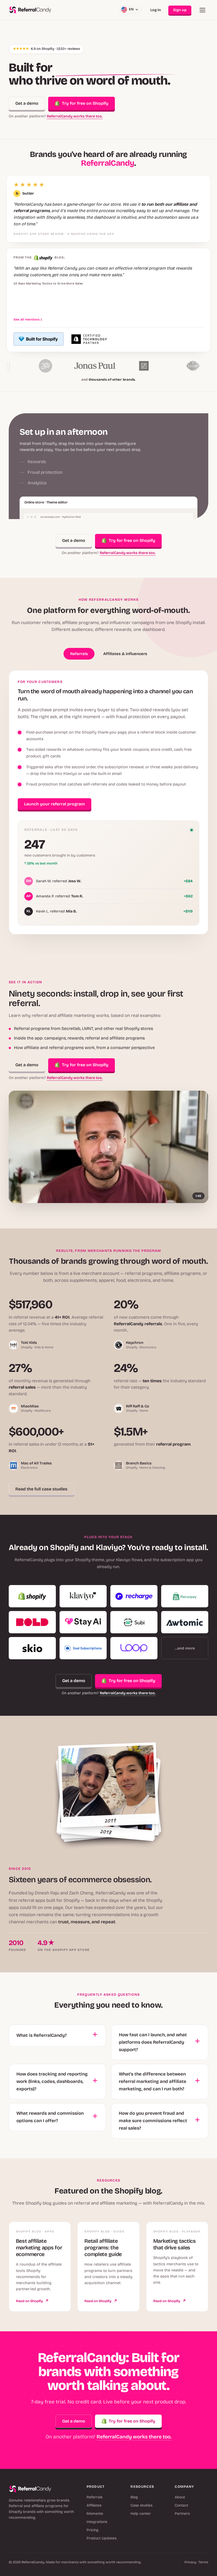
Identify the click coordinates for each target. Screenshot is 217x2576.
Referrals (94, 2497)
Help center (141, 2514)
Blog (134, 2497)
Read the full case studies (41, 1489)
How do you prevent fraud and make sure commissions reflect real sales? (153, 2121)
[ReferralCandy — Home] (30, 10)
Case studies (141, 2505)
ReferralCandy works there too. (75, 116)
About (180, 2497)
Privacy (190, 2562)
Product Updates (101, 2538)
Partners (182, 2514)
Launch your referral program (55, 804)
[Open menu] (202, 10)
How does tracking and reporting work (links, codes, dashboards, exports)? (52, 2081)
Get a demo (27, 103)
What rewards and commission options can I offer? (50, 2117)
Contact (181, 2505)
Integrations (97, 2522)
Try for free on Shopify (85, 103)
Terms (203, 2562)
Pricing (92, 2530)
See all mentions (28, 319)
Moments (95, 2514)
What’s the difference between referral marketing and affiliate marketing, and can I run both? (153, 2081)
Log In (156, 10)
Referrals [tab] (79, 654)
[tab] (80, 440)
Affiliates (94, 2505)
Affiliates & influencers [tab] (125, 654)
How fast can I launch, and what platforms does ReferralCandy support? (153, 2042)
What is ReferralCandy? (42, 2035)
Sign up (180, 10)
